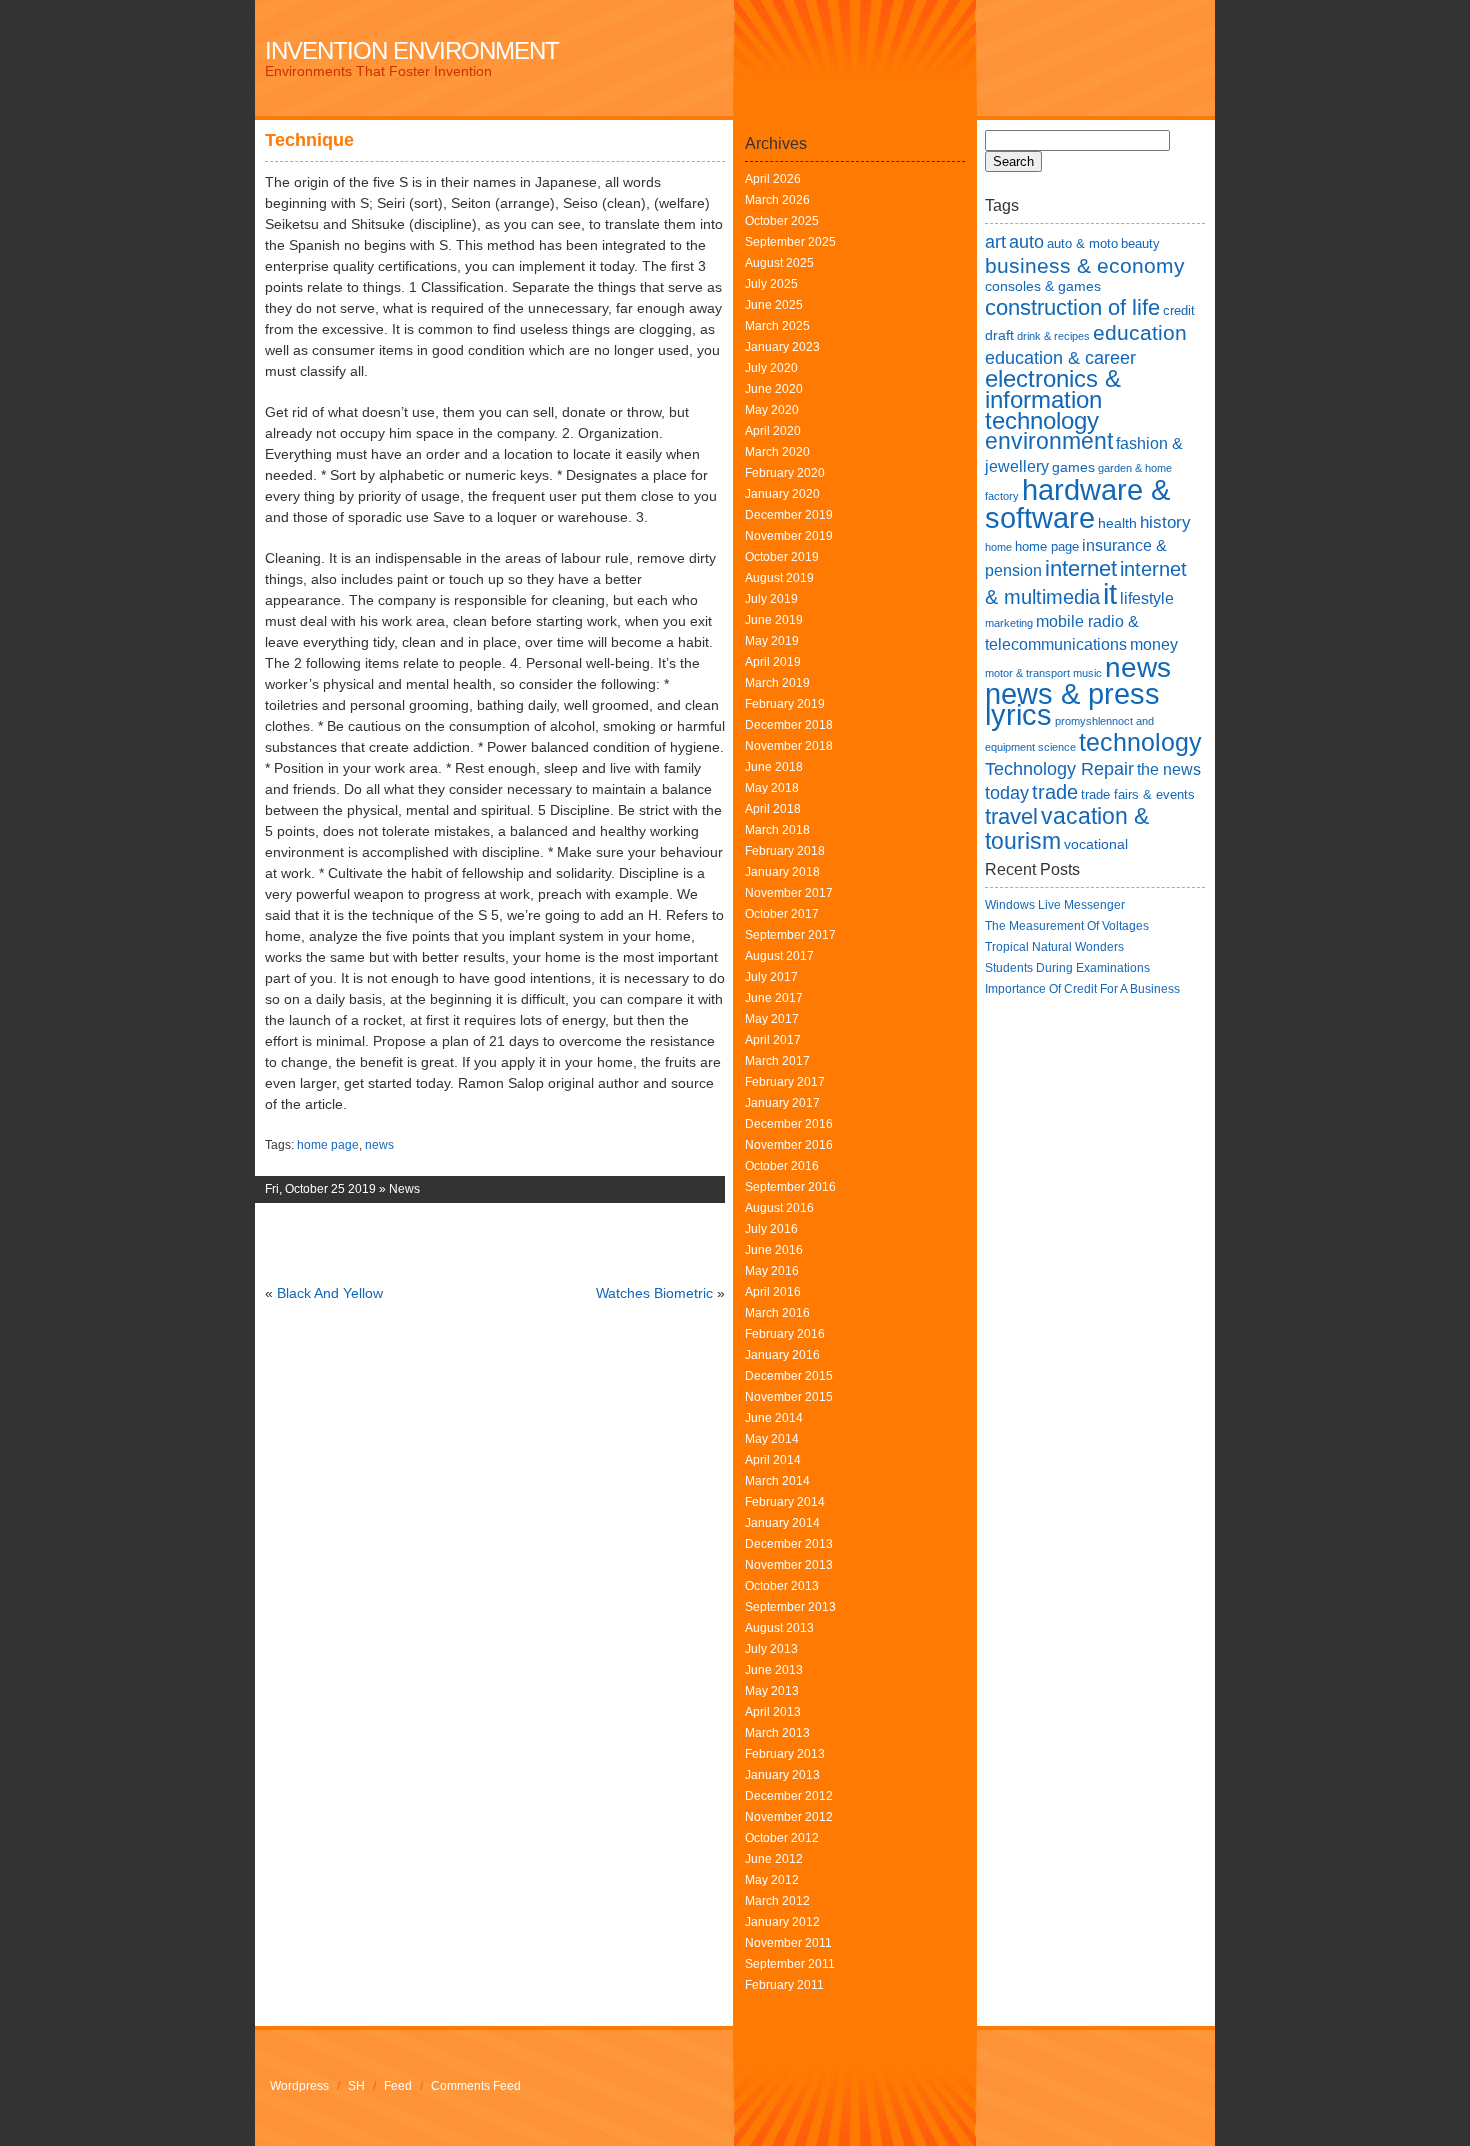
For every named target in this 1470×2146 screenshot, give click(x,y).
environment (1049, 441)
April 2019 (773, 662)
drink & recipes (1053, 336)
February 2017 (785, 1082)
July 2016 (771, 1229)
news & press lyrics (1072, 704)
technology (1140, 742)
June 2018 (774, 767)
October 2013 (782, 1586)
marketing (1009, 623)
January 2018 (782, 872)
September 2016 (790, 1187)
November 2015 (789, 1397)
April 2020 (773, 431)
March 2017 (777, 1061)
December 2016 (789, 1124)
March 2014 (777, 1481)
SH (356, 2086)
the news (1169, 769)
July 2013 (771, 1649)
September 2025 (790, 242)
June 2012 (774, 1859)
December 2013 (789, 1544)
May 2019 (772, 641)
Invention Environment (412, 50)
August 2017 (779, 956)
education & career (1060, 357)
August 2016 (779, 1208)
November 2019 (789, 536)
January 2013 (782, 1775)
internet (1081, 568)
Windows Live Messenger (1055, 905)
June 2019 (774, 620)
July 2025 (771, 284)
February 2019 (785, 704)
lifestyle (1147, 598)
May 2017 (772, 1019)
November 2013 (789, 1565)
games (1073, 467)
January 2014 (782, 1523)
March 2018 (777, 830)
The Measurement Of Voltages (1067, 926)
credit (1179, 310)
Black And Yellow (330, 1293)
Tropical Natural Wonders (1054, 947)
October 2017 (782, 914)
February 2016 (785, 1334)
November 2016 (789, 1145)
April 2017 (773, 1040)
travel (1011, 816)
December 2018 (789, 725)
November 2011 (788, 1943)
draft (999, 335)
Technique (309, 140)
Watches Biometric (654, 1293)
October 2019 (782, 557)
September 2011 (790, 1964)
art (995, 241)
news (379, 1145)
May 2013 (772, 1691)
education (1140, 332)
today (1007, 792)
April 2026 (773, 179)
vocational (1096, 844)
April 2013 (773, 1712)
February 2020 (785, 473)
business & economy (1085, 265)
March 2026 (777, 200)
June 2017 (774, 998)
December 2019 (789, 515)
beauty (1140, 243)
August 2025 (779, 263)
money (1154, 644)
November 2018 (789, 746)
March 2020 (777, 452)
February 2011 (784, 1985)
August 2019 (779, 578)
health (1117, 523)
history (1165, 522)
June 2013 (774, 1670)
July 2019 (771, 599)
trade (1055, 792)
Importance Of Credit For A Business (1082, 989)
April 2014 (773, 1460)
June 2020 (774, 389)
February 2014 (785, 1502)
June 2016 (774, 1250)
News (404, 1189)
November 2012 (789, 1817)
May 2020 (772, 410)
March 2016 (777, 1313)
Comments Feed (476, 2086)
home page (328, 1145)
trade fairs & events (1138, 794)
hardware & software (1077, 503)
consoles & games (1043, 286)
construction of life (1072, 307)
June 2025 (774, 305)
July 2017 (771, 977)
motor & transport (1027, 673)
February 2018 (785, 851)
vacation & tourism (1067, 828)
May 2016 (772, 1271)
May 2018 (772, 788)
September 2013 (790, 1607)
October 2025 (782, 221)
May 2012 (772, 1880)
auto (1026, 241)
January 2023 (782, 347)
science (1057, 747)
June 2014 (774, 1418)
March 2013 (777, 1733)
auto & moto (1082, 243)
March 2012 (777, 1901)
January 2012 (782, 1922)
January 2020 (782, 494)
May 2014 (772, 1439)
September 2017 (790, 935)
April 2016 (773, 1292)
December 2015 (789, 1376)
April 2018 (773, 809)
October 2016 (782, 1166)
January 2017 (782, 1103)
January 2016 (782, 1355)
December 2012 (789, 1796)
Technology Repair (1059, 768)
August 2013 (779, 1628)
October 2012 (782, 1838)
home (998, 547)
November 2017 (789, 893)
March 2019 (777, 683)
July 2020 (771, 368)
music (1087, 673)
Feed (398, 2086)
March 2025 (777, 326)
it (1110, 593)
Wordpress (299, 2086)
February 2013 (785, 1754)
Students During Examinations (1067, 968)
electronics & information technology (1053, 399)
